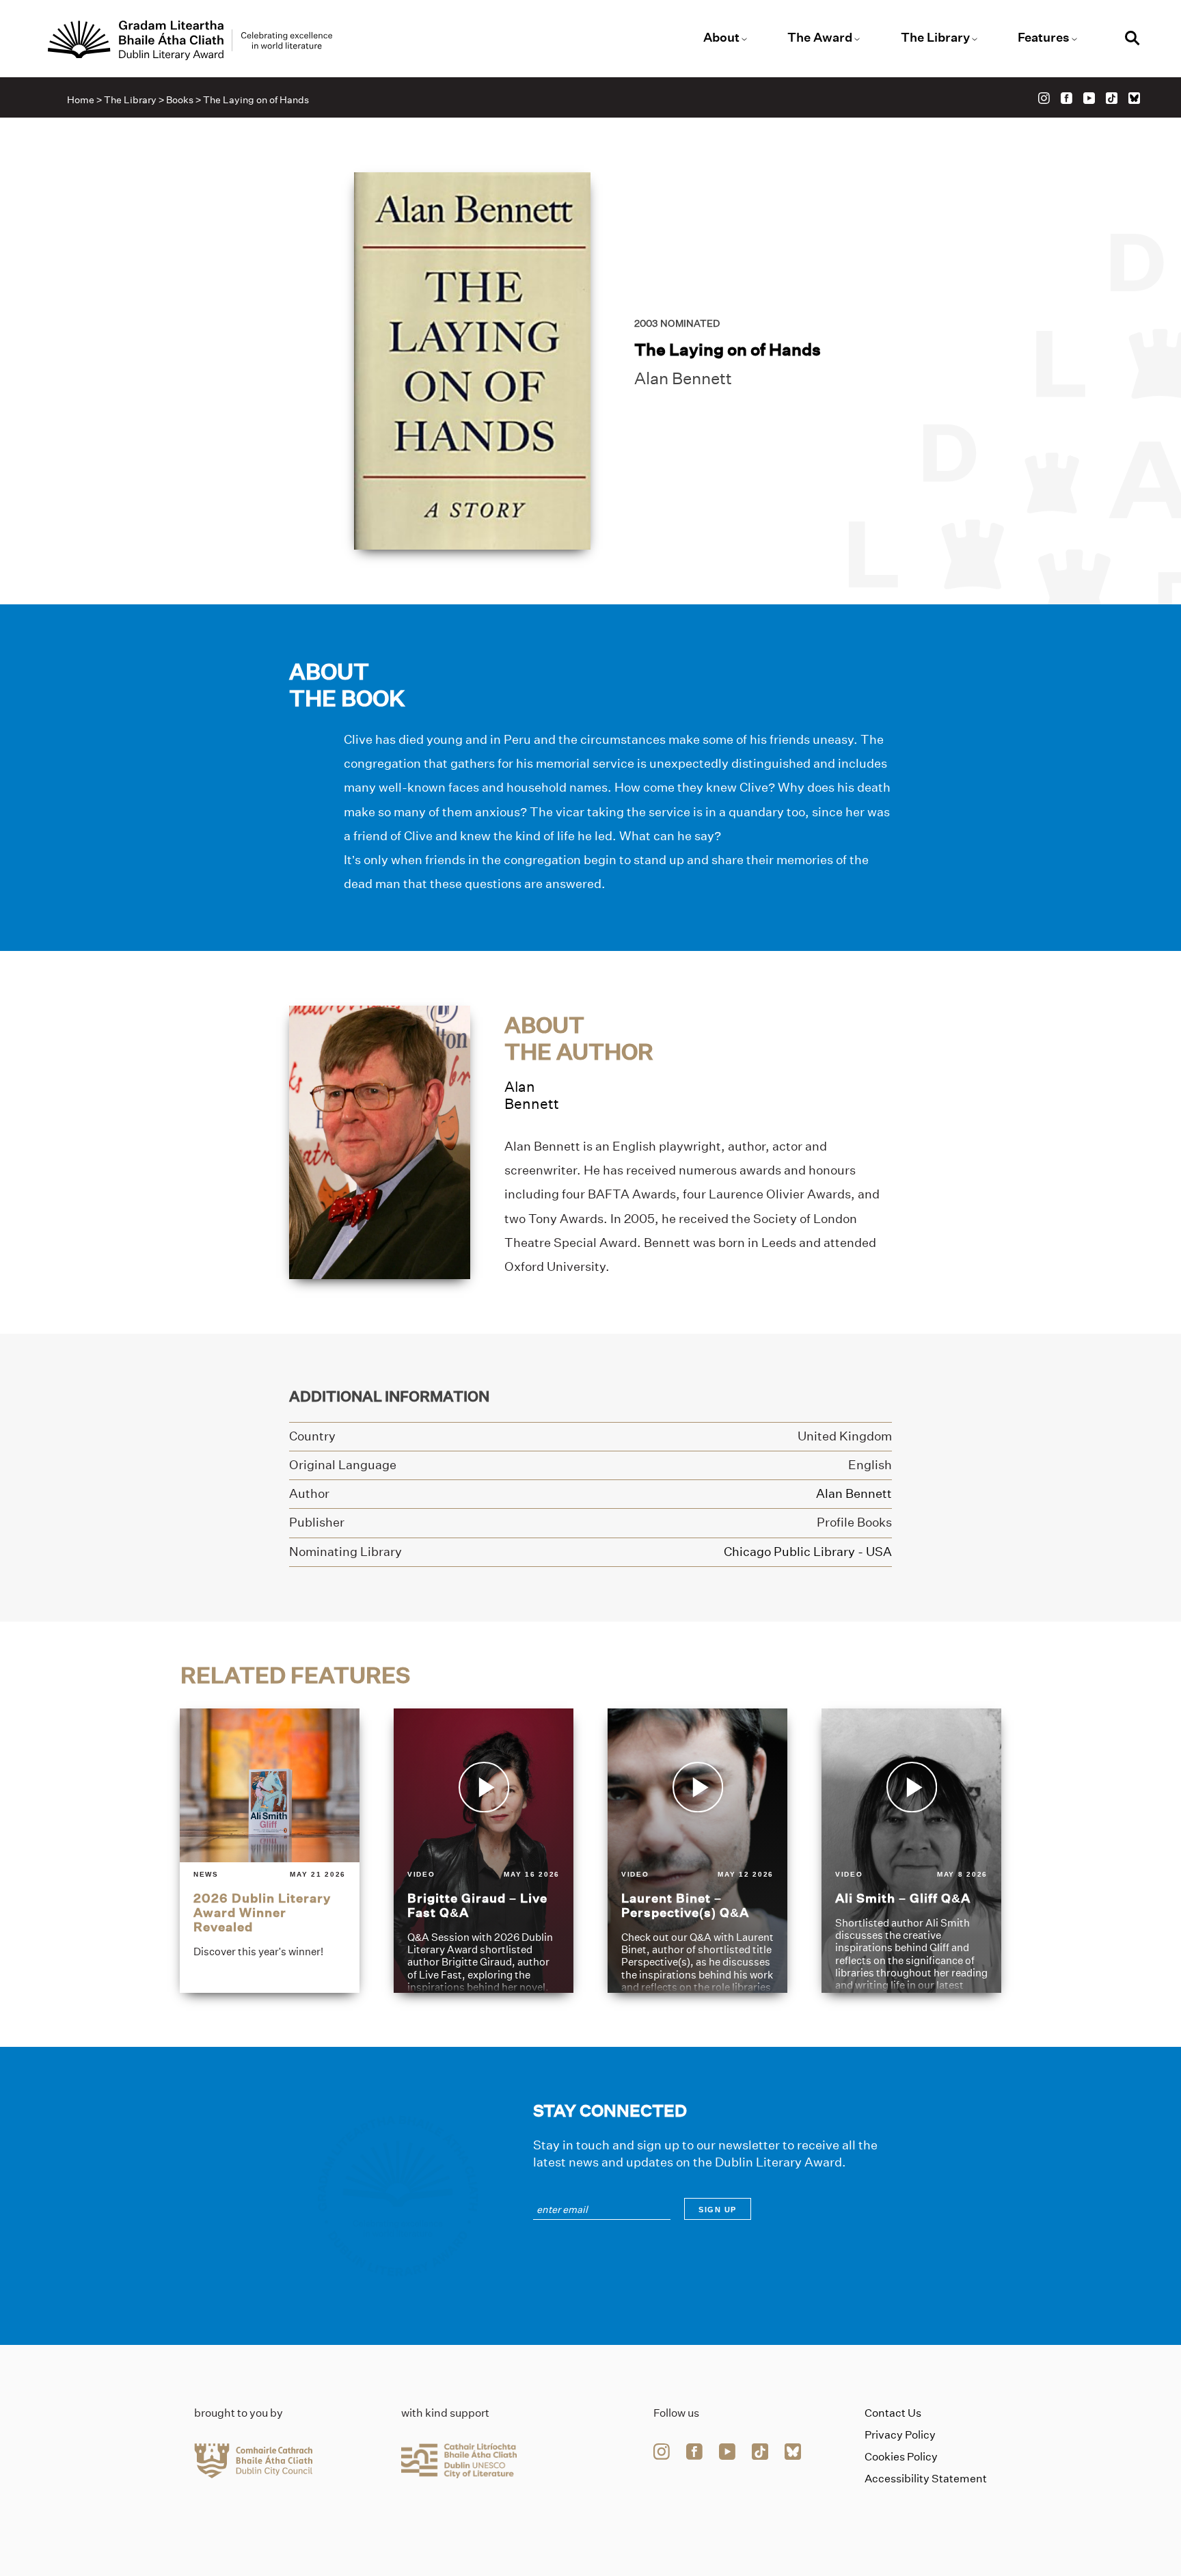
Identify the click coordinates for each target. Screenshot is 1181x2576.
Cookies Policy (901, 2457)
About (721, 38)
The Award (820, 38)
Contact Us (893, 2413)
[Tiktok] (1112, 98)
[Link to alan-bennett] (380, 1141)
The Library (935, 38)
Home (81, 100)
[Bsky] (1134, 98)
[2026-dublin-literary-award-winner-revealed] (270, 1850)
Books (180, 100)
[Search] (1132, 40)
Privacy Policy (900, 2435)
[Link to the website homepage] (190, 40)
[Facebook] (1067, 98)
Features (1044, 38)
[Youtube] (1089, 98)
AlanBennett (532, 1095)
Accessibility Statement (926, 2479)
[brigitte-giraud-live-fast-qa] (484, 1850)
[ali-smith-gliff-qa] (911, 1850)
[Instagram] (1044, 98)
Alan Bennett (683, 378)
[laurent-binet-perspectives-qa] (697, 1850)
